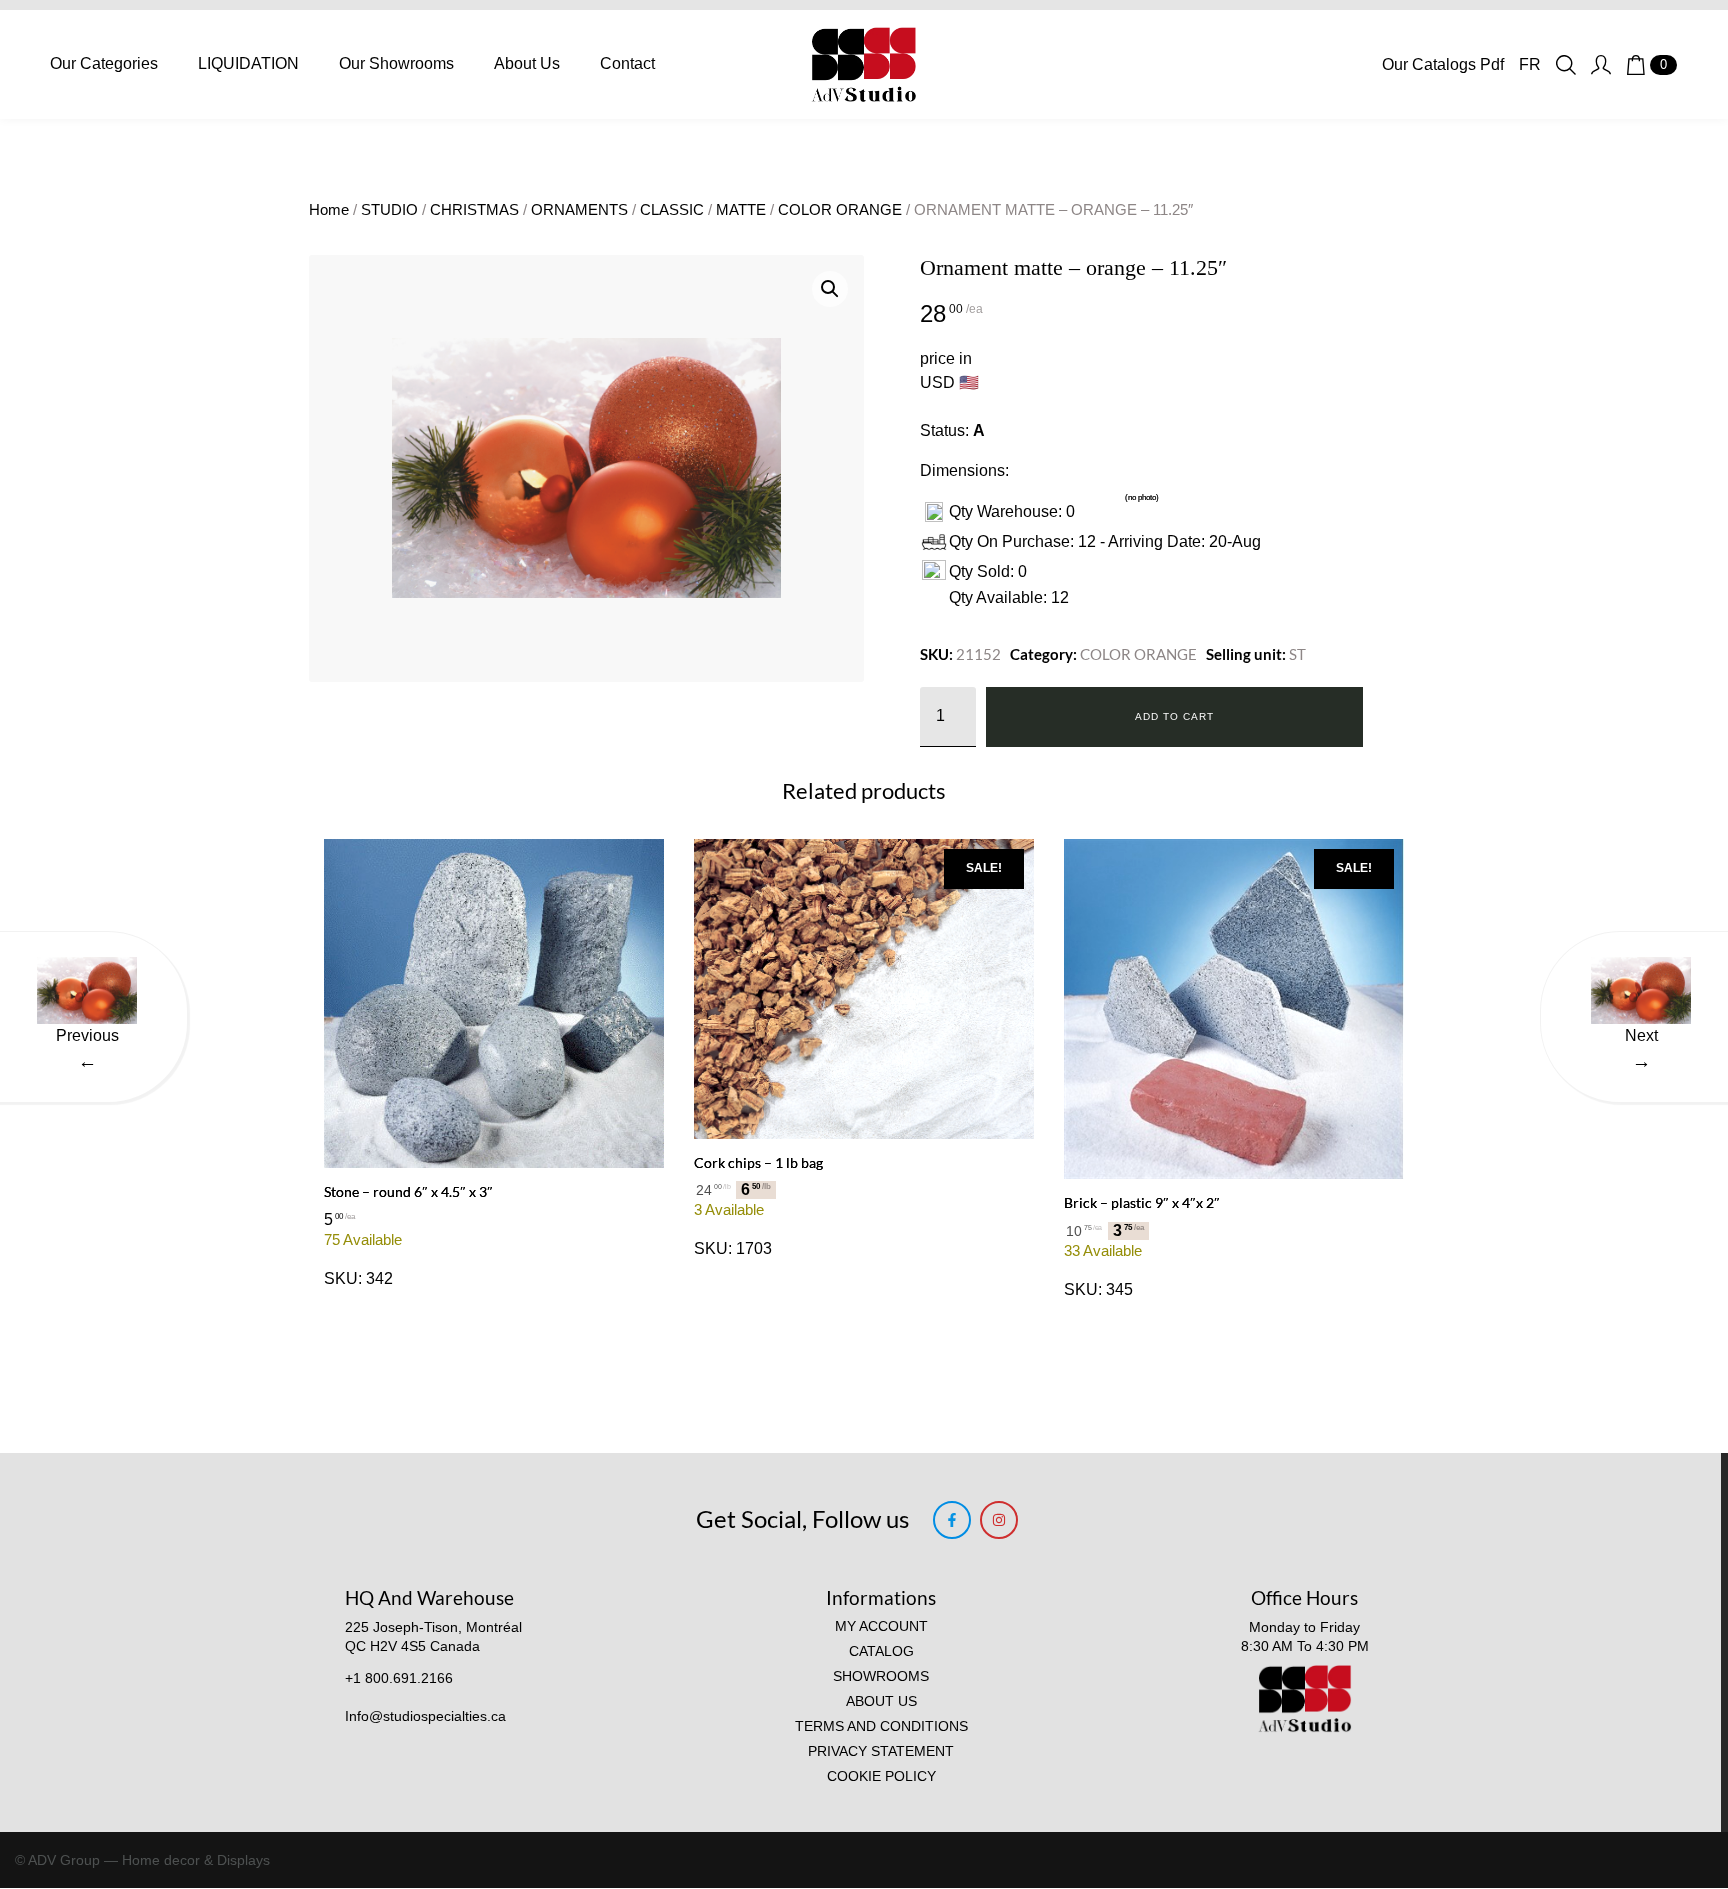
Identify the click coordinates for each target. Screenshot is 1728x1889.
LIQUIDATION (248, 63)
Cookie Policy (881, 1776)
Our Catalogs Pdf (1443, 64)
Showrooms (881, 1676)
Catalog (881, 1651)
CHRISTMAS (474, 210)
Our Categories (104, 63)
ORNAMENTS (579, 210)
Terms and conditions (881, 1726)
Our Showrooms (396, 63)
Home (329, 210)
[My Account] (1601, 65)
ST (1297, 654)
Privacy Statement (881, 1751)
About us (881, 1701)
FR (1530, 64)
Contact (627, 63)
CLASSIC (672, 210)
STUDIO (389, 210)
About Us (527, 63)
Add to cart (1174, 716)
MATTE (741, 210)
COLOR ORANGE (840, 210)
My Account (881, 1626)
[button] (830, 289)
